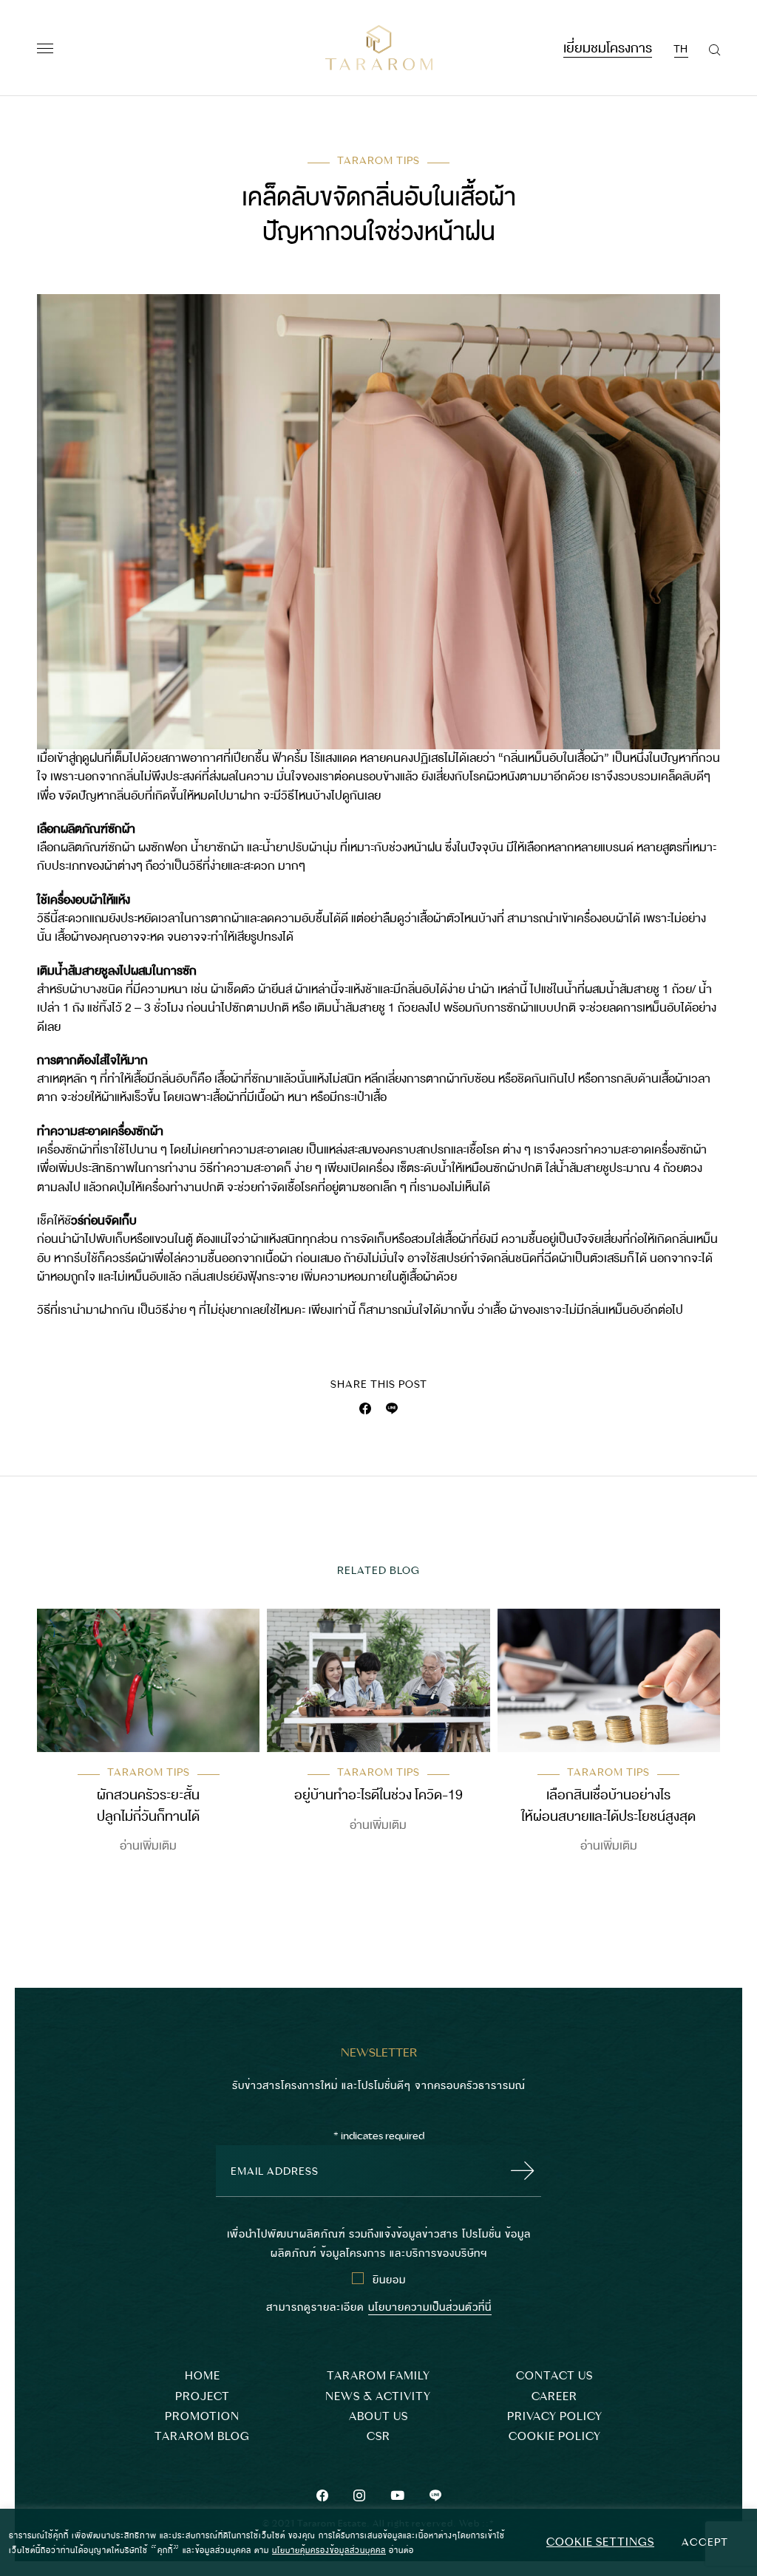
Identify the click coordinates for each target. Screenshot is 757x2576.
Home (203, 2376)
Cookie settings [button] (600, 2542)
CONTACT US (554, 2376)
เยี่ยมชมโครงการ (608, 46)
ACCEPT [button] (705, 2542)
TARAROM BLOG (202, 2437)
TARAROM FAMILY (378, 2376)
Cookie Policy (555, 2437)
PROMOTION (202, 2417)
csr (378, 2437)
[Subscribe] (518, 2171)
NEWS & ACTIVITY (378, 2397)
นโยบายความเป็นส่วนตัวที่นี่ (430, 2306)
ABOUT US (378, 2417)
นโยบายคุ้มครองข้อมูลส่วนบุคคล (329, 2549)
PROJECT (203, 2397)
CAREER (554, 2397)
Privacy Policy (555, 2417)
